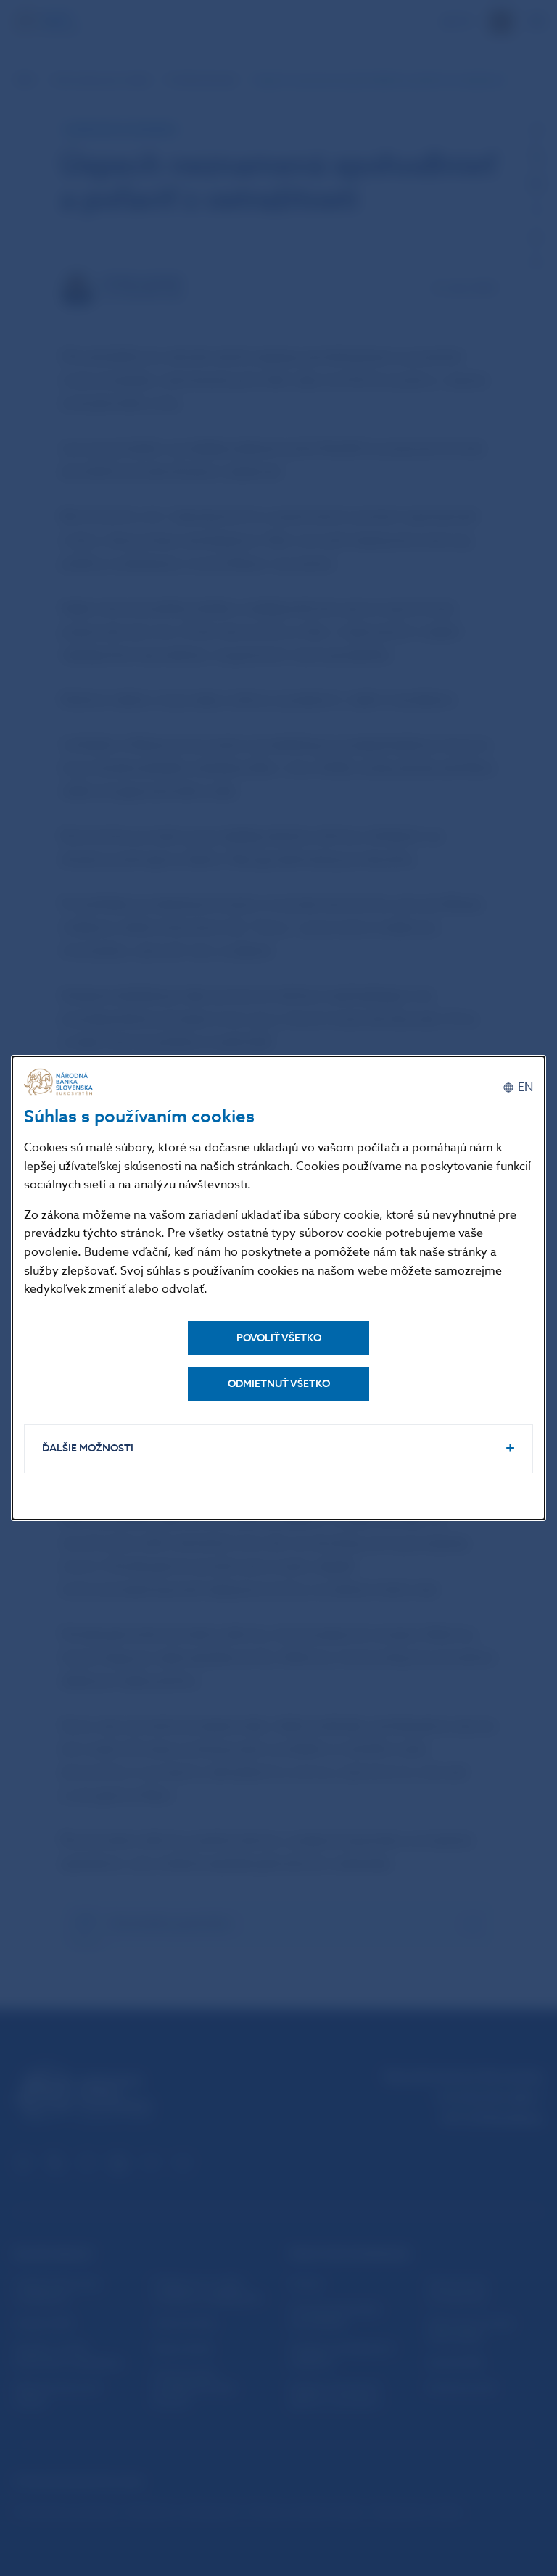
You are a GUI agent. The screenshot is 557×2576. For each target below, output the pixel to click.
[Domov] (60, 1082)
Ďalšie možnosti (88, 1448)
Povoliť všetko (279, 1338)
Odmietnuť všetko (279, 1384)
